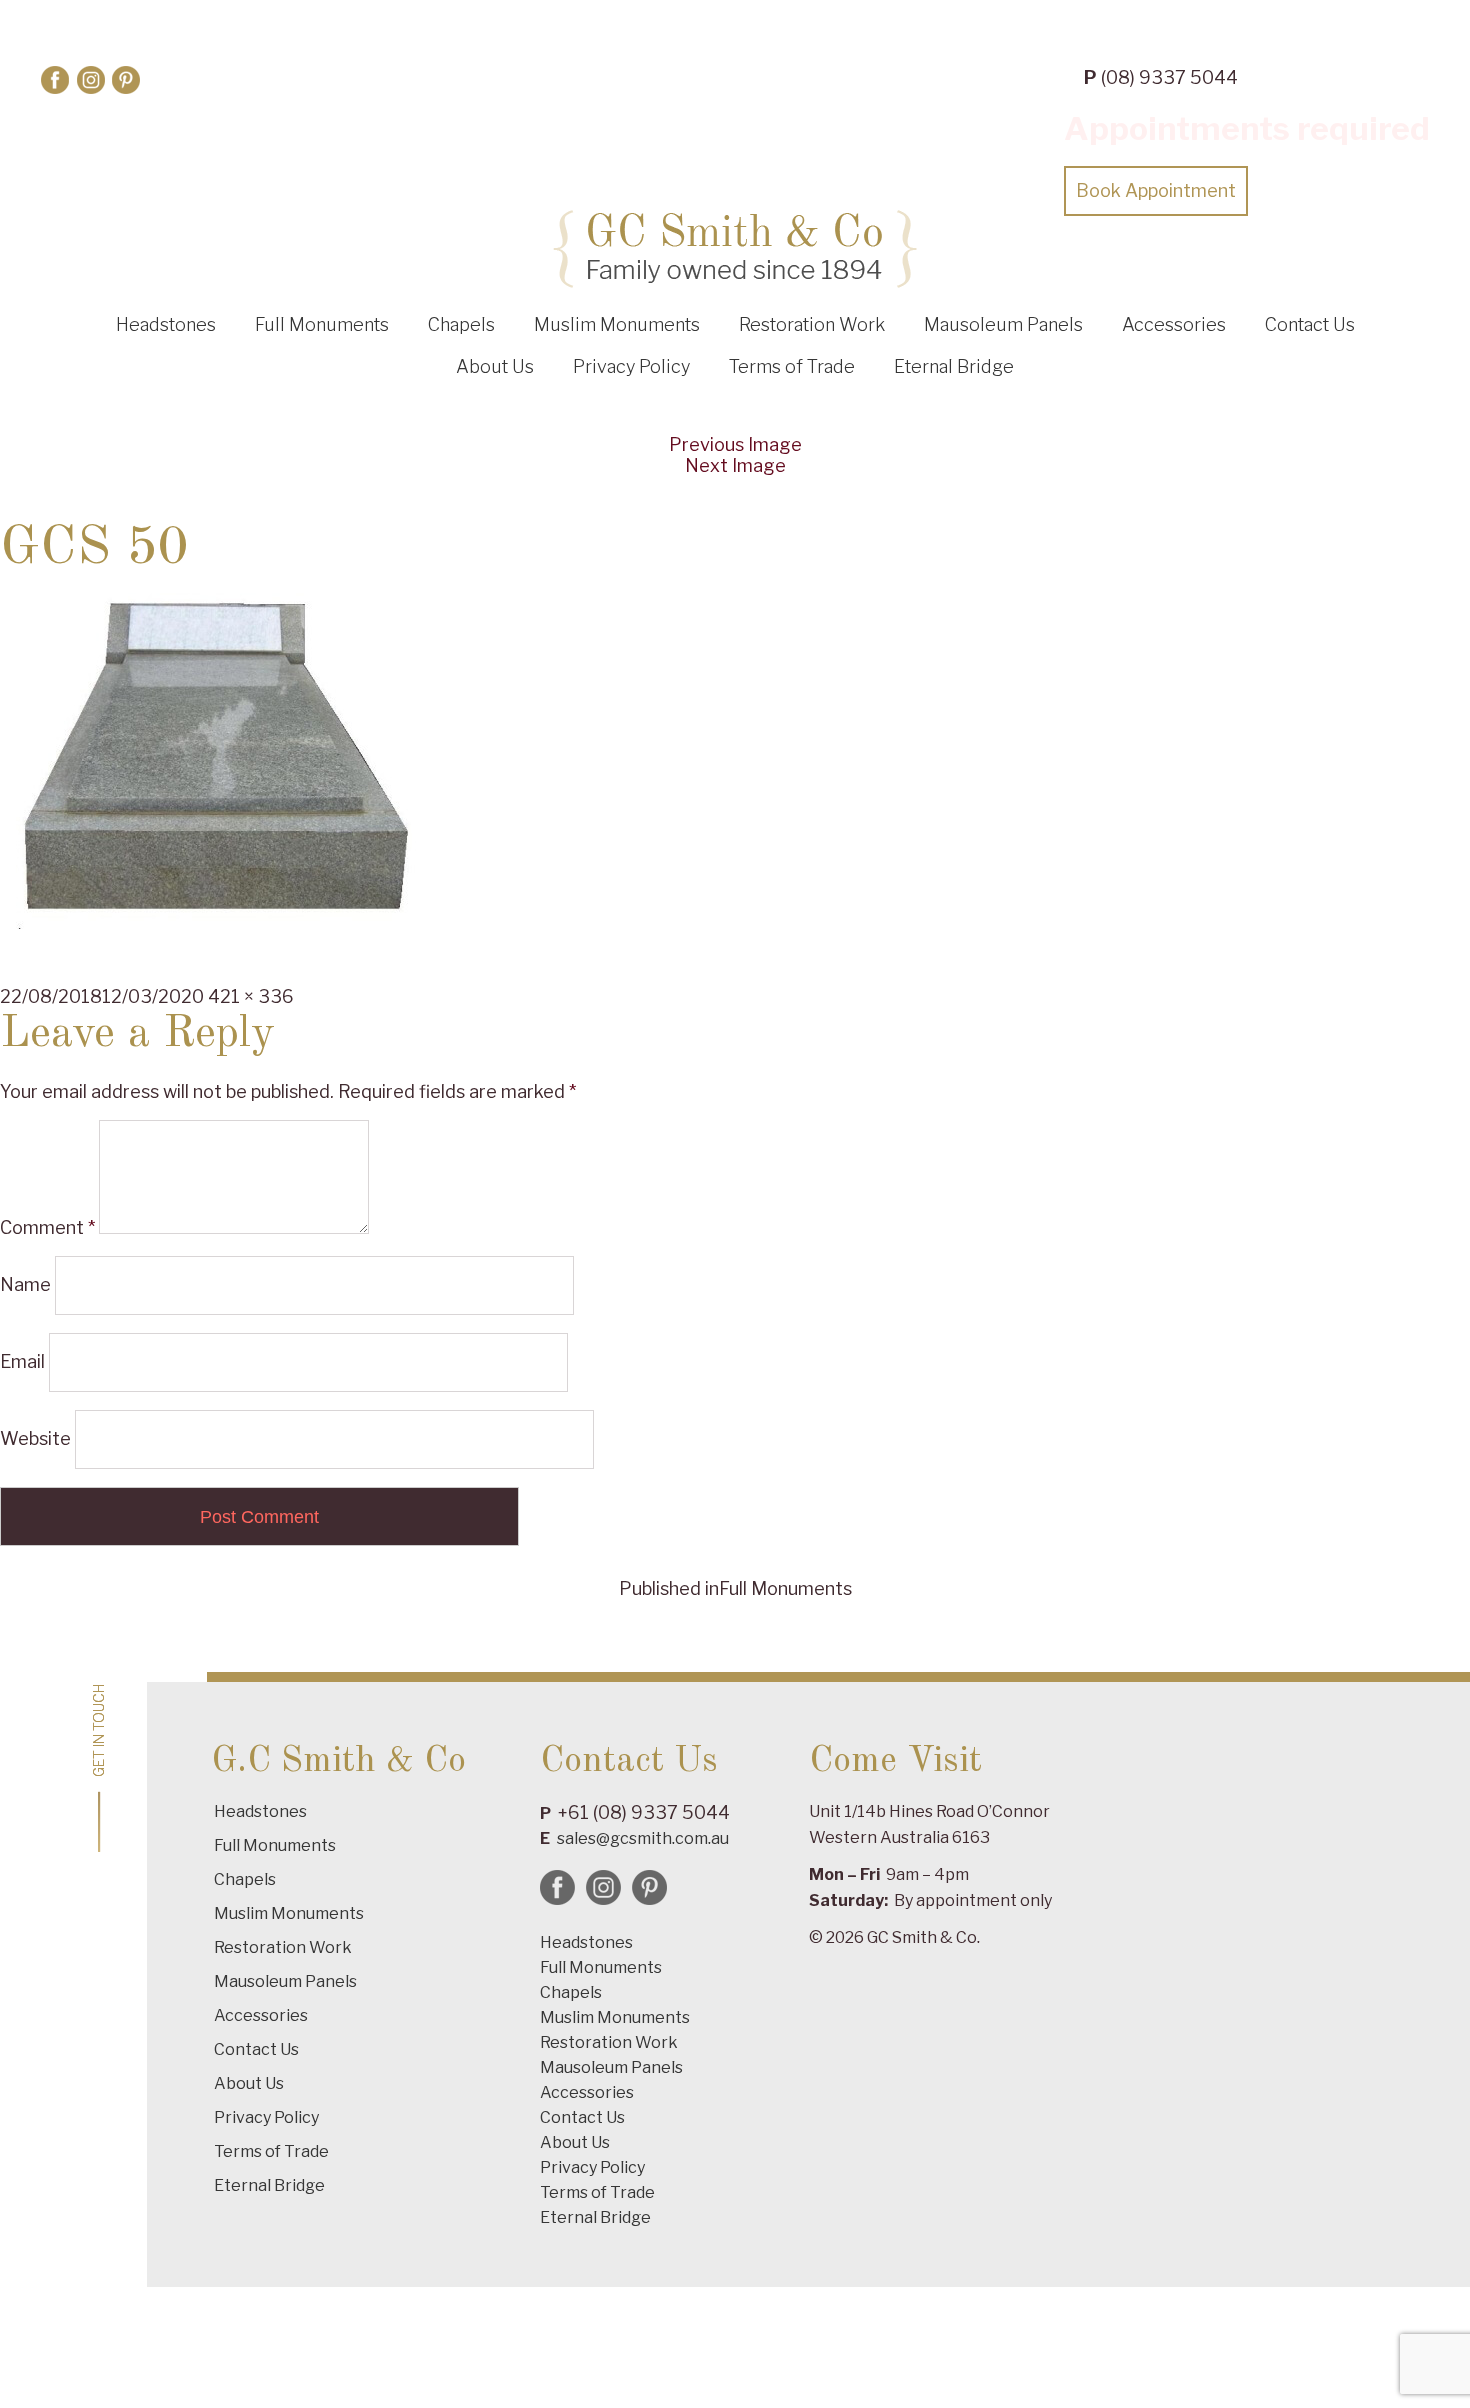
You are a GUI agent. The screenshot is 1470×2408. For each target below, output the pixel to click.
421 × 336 (251, 996)
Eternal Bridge (954, 366)
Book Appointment (1156, 190)
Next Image (735, 465)
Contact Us (1310, 324)
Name (25, 1284)
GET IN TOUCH (99, 1730)
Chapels (461, 324)
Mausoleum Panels (1003, 324)
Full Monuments (322, 324)
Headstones (166, 324)
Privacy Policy (631, 366)
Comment (47, 1227)
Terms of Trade (792, 366)
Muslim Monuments (617, 324)
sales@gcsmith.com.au (643, 1838)
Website (35, 1438)
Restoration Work (812, 324)
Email (22, 1361)
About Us (495, 366)
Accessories (1174, 324)
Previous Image (735, 444)
